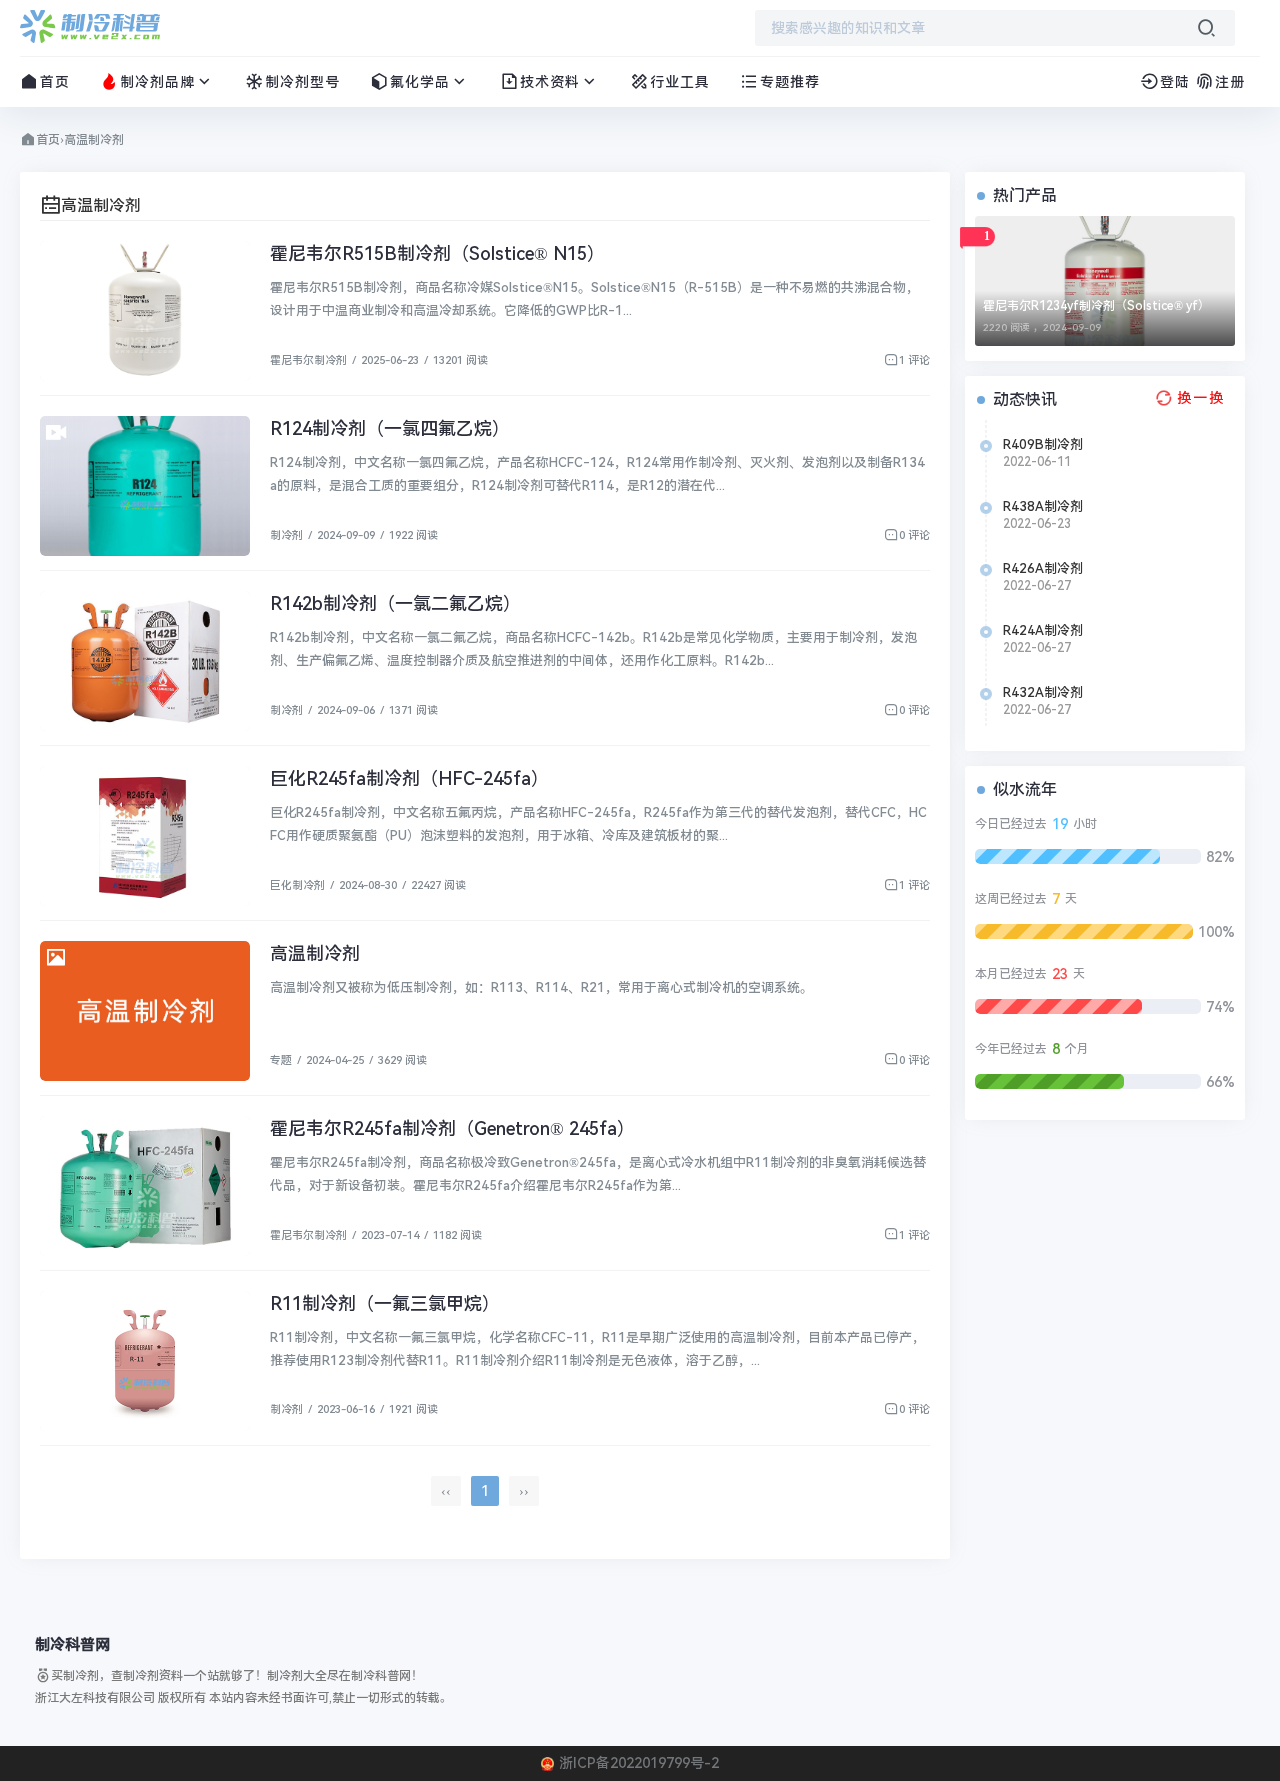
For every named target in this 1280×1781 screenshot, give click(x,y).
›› (524, 1491)
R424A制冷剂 (1043, 630)
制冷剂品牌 (157, 82)
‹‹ (446, 1491)
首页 (55, 82)
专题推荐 (790, 82)
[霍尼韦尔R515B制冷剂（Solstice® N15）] (145, 311)
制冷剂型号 (302, 82)
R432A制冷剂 (1043, 692)
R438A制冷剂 (1043, 506)
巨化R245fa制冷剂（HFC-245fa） (409, 778)
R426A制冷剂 (1043, 568)
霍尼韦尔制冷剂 (308, 360)
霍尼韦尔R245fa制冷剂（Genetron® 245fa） (452, 1128)
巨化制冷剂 (297, 885)
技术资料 (550, 82)
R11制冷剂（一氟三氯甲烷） (385, 1303)
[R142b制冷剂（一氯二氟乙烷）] (145, 661)
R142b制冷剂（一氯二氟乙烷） (395, 603)
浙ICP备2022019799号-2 (639, 1763)
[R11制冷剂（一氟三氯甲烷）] (145, 1361)
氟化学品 (420, 82)
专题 (281, 1060)
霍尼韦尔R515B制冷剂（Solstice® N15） (437, 253)
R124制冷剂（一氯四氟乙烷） (390, 428)
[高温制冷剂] (145, 1011)
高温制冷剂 (315, 953)
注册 (1230, 82)
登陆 (1175, 82)
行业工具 (680, 82)
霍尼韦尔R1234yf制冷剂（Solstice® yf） (1096, 306)
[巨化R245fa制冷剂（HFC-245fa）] (145, 836)
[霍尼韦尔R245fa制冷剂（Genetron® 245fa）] (145, 1186)
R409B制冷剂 (1043, 444)
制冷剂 (286, 535)
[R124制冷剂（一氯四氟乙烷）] (145, 486)
